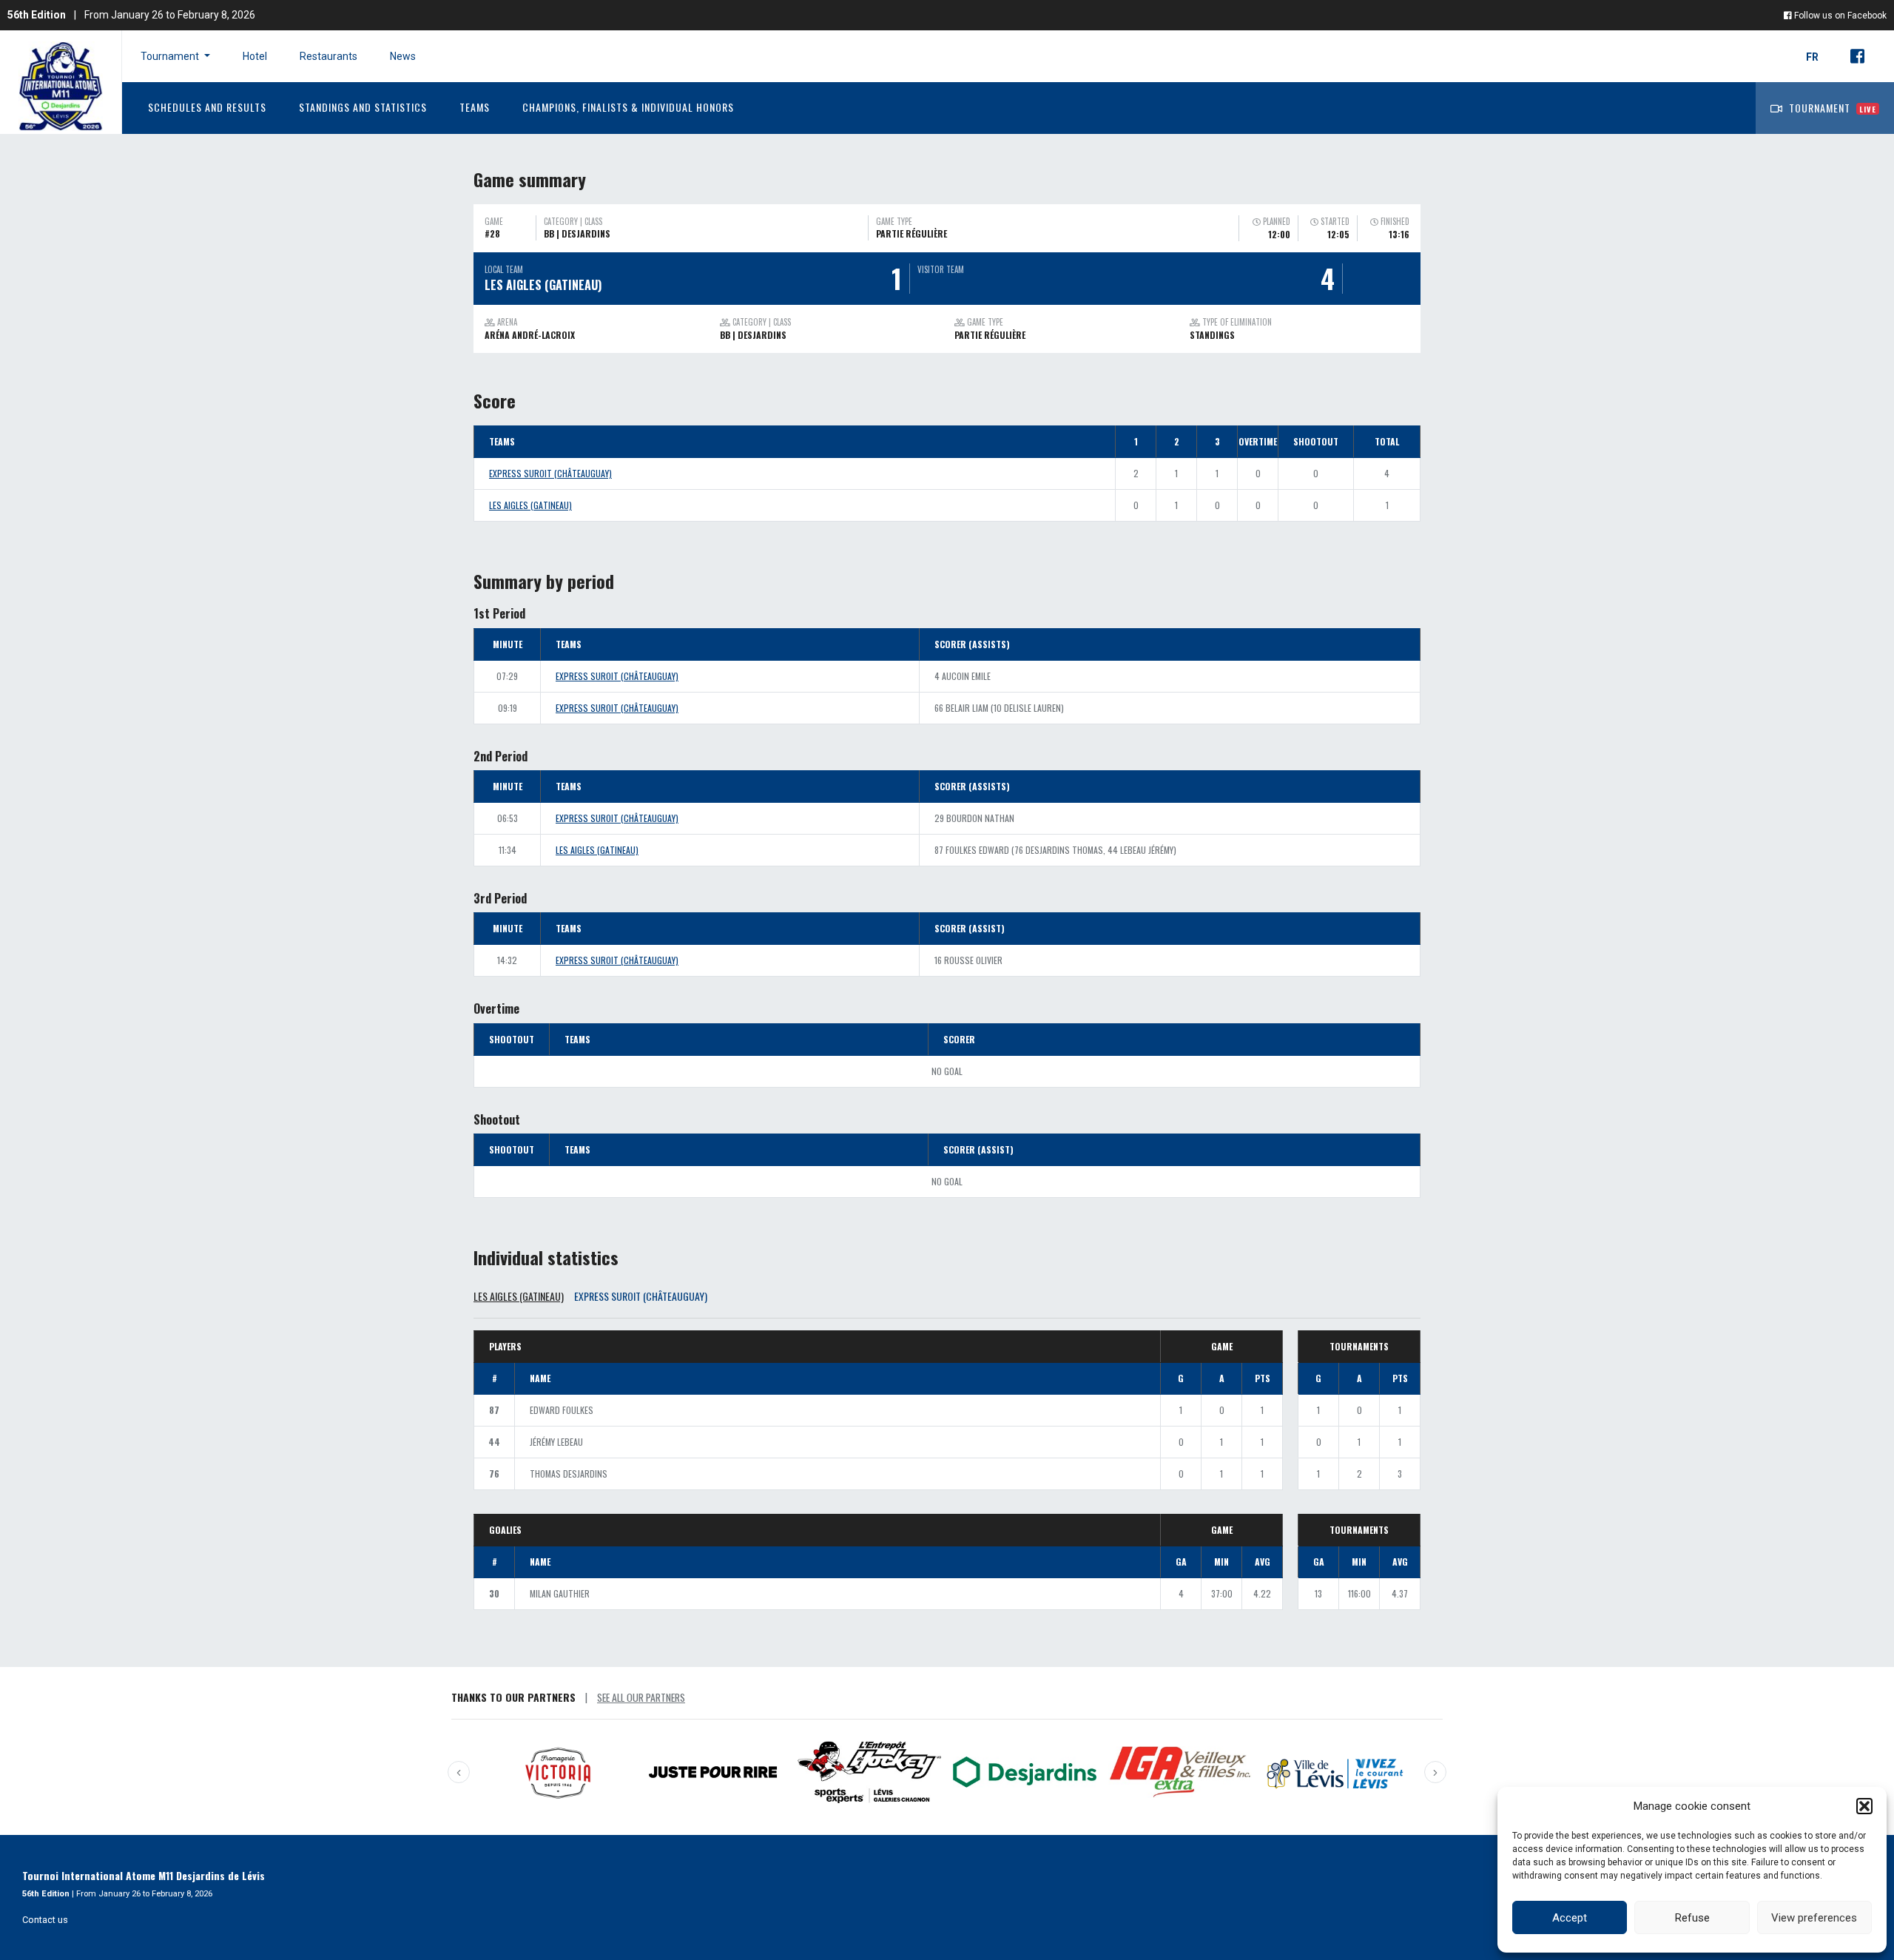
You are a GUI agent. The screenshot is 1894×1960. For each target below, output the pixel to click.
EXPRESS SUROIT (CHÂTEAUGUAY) (550, 473)
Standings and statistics (363, 107)
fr (1813, 57)
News (403, 56)
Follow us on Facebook (1839, 16)
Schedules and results (207, 107)
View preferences (1814, 1918)
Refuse (1692, 1918)
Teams (475, 107)
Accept (1570, 1918)
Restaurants (328, 56)
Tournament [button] (171, 56)
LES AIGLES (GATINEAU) (530, 505)
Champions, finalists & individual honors (628, 107)
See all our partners (641, 1697)
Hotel (255, 56)
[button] (1864, 1806)
